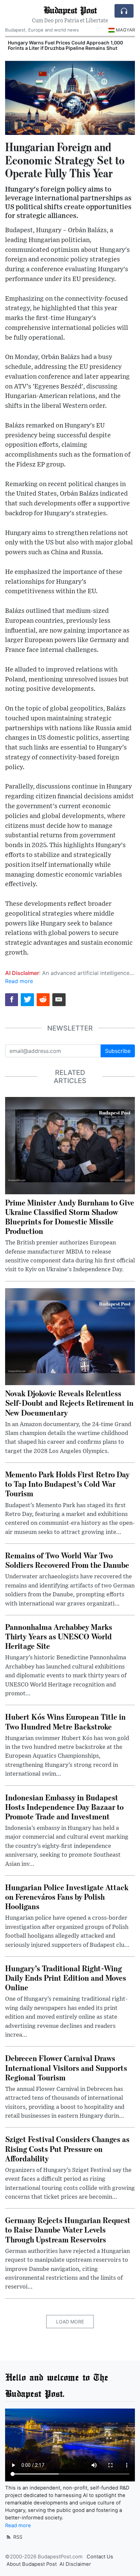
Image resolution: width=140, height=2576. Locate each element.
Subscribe (118, 1051)
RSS (17, 2537)
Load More (70, 2322)
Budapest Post (70, 10)
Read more (19, 981)
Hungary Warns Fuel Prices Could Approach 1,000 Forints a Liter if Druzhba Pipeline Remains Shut (65, 45)
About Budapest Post (32, 2564)
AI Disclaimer (75, 2564)
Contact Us (100, 2557)
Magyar (125, 30)
